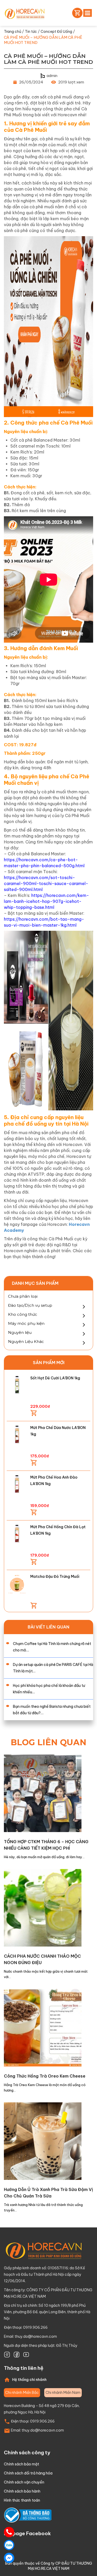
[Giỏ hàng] (76, 13)
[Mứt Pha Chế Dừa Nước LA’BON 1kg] (17, 1435)
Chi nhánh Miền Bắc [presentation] (22, 2393)
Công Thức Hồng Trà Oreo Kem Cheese (45, 2076)
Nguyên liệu (20, 1332)
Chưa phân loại (23, 1296)
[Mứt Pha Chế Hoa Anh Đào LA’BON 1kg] (17, 1484)
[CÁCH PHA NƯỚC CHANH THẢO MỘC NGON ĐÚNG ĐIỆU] (43, 1907)
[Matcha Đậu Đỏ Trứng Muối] (17, 1584)
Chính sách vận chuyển (24, 2482)
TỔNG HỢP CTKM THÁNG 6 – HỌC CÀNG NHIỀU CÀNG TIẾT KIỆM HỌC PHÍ (46, 1845)
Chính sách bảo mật (21, 2464)
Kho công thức (23, 1314)
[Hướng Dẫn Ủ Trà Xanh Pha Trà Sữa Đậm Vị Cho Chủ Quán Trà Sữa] (43, 2141)
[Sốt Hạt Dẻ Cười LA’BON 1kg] (17, 1385)
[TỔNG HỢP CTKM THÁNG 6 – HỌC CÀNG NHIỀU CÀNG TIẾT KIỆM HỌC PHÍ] (43, 1793)
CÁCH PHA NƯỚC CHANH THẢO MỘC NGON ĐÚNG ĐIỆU (42, 1959)
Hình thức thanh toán (22, 2500)
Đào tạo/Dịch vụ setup (30, 1305)
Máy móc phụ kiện (26, 1323)
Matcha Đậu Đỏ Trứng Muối (55, 1577)
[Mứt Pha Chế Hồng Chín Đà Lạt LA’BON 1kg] (17, 1534)
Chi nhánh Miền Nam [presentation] (63, 2393)
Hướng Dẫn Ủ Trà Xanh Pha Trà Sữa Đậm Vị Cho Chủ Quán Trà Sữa (48, 2193)
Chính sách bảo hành (22, 2491)
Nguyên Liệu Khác (26, 1341)
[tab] (22, 2393)
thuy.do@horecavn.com (36, 2336)
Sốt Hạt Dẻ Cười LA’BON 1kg (55, 1378)
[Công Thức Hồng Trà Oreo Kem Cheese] (43, 2027)
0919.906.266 (42, 2421)
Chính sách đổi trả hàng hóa (28, 2473)
